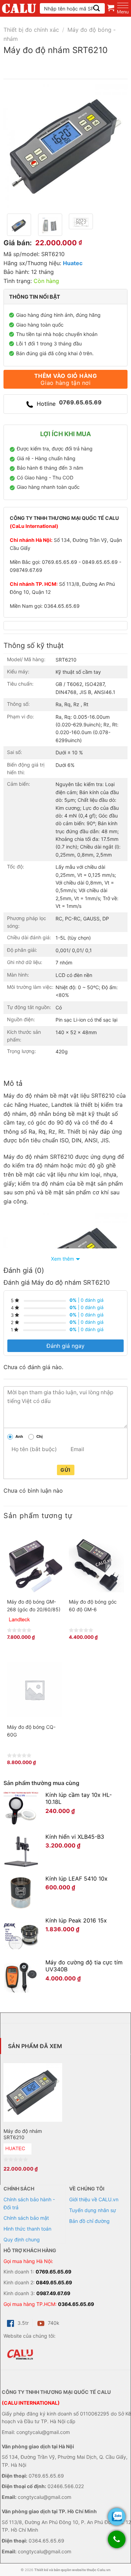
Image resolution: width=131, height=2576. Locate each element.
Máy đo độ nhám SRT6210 (23, 2134)
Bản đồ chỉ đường (89, 2221)
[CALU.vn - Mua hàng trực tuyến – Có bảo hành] (19, 8)
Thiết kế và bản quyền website (60, 2570)
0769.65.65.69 (53, 2272)
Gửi (65, 1470)
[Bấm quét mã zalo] (117, 2517)
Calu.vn (104, 2570)
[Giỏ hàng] (111, 8)
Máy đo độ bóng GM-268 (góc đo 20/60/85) (34, 1606)
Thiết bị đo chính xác (31, 30)
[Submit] (97, 8)
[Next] (116, 146)
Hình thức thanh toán (27, 2229)
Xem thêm (63, 1259)
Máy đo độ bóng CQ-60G (31, 1731)
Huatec (73, 263)
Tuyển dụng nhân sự (93, 2210)
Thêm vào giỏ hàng (65, 379)
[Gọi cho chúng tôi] (117, 2543)
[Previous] (15, 146)
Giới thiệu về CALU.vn (94, 2199)
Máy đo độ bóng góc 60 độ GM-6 (93, 1606)
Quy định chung (22, 2239)
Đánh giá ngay (65, 1346)
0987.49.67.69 (53, 2293)
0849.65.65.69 (54, 2282)
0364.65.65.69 (76, 2304)
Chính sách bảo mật (26, 2218)
